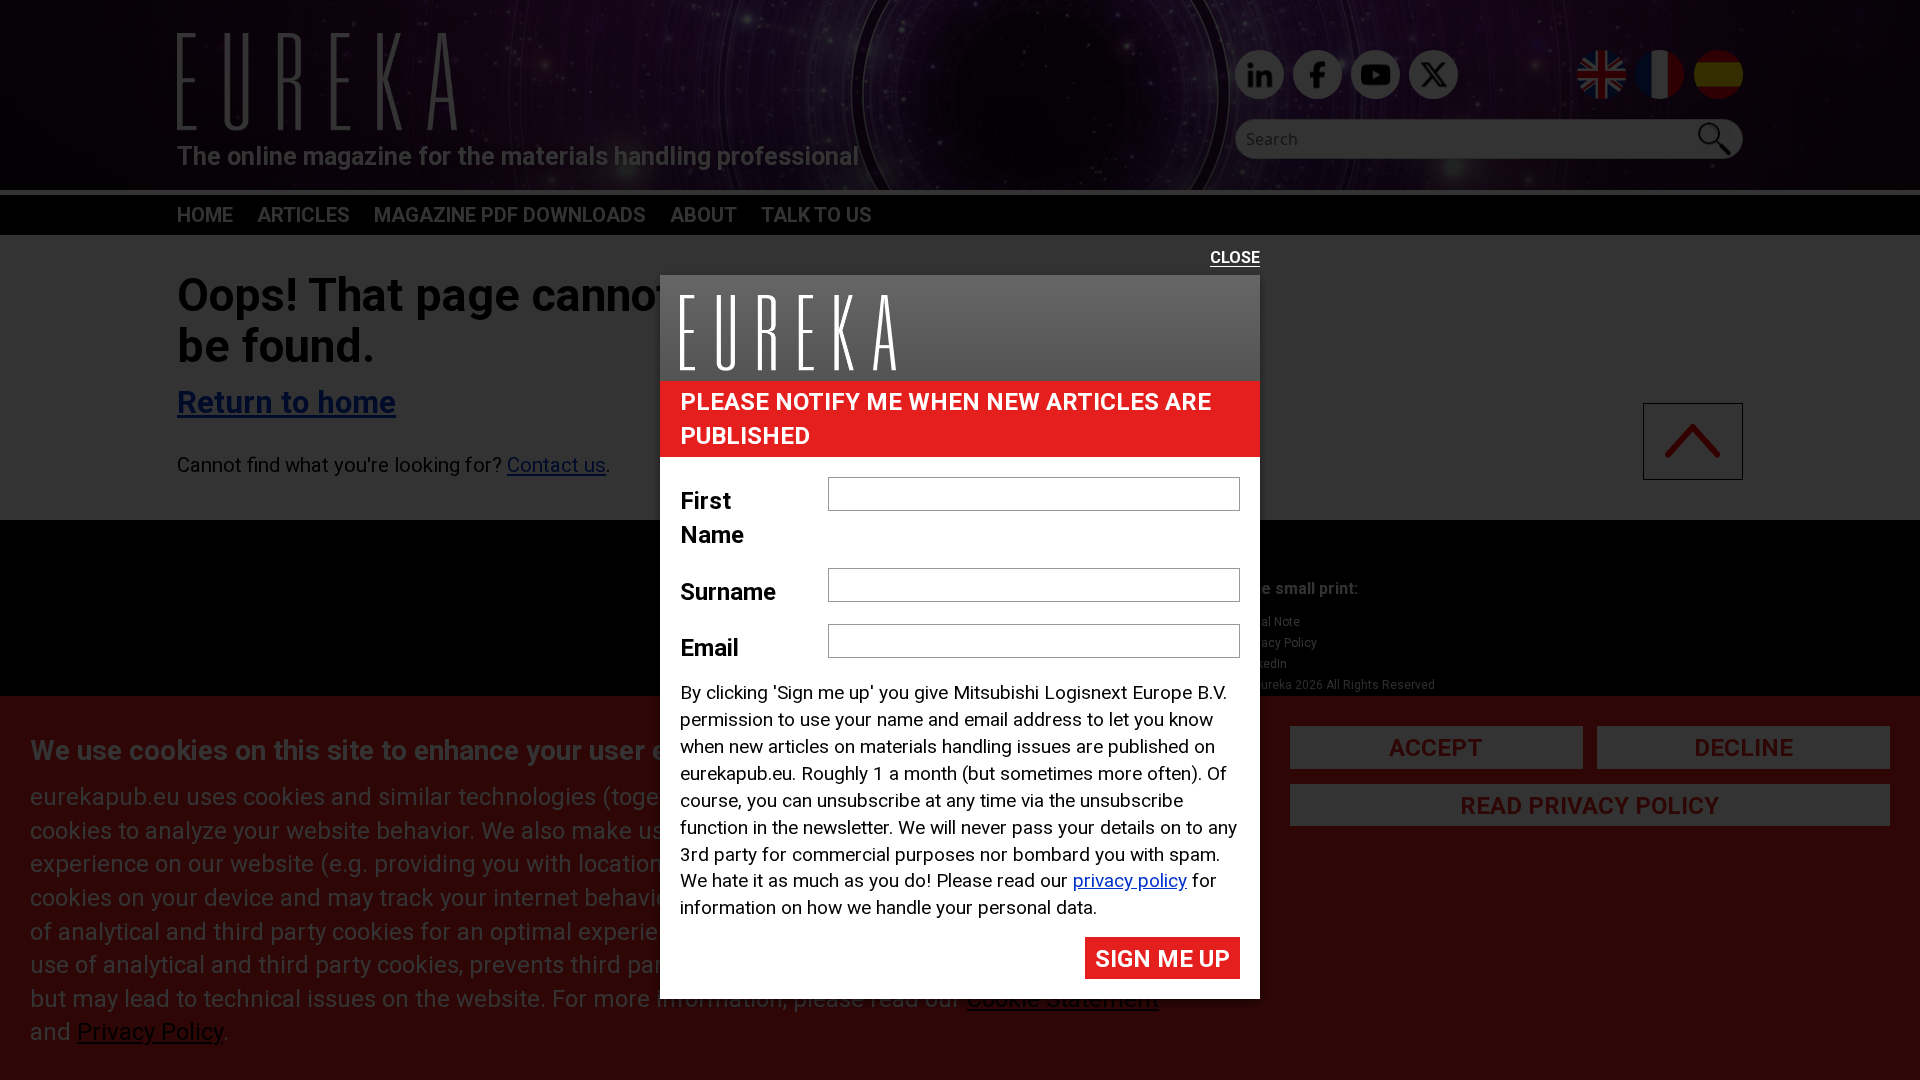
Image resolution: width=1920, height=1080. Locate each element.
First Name (712, 518)
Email (709, 648)
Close (1235, 258)
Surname (728, 592)
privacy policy (1130, 880)
